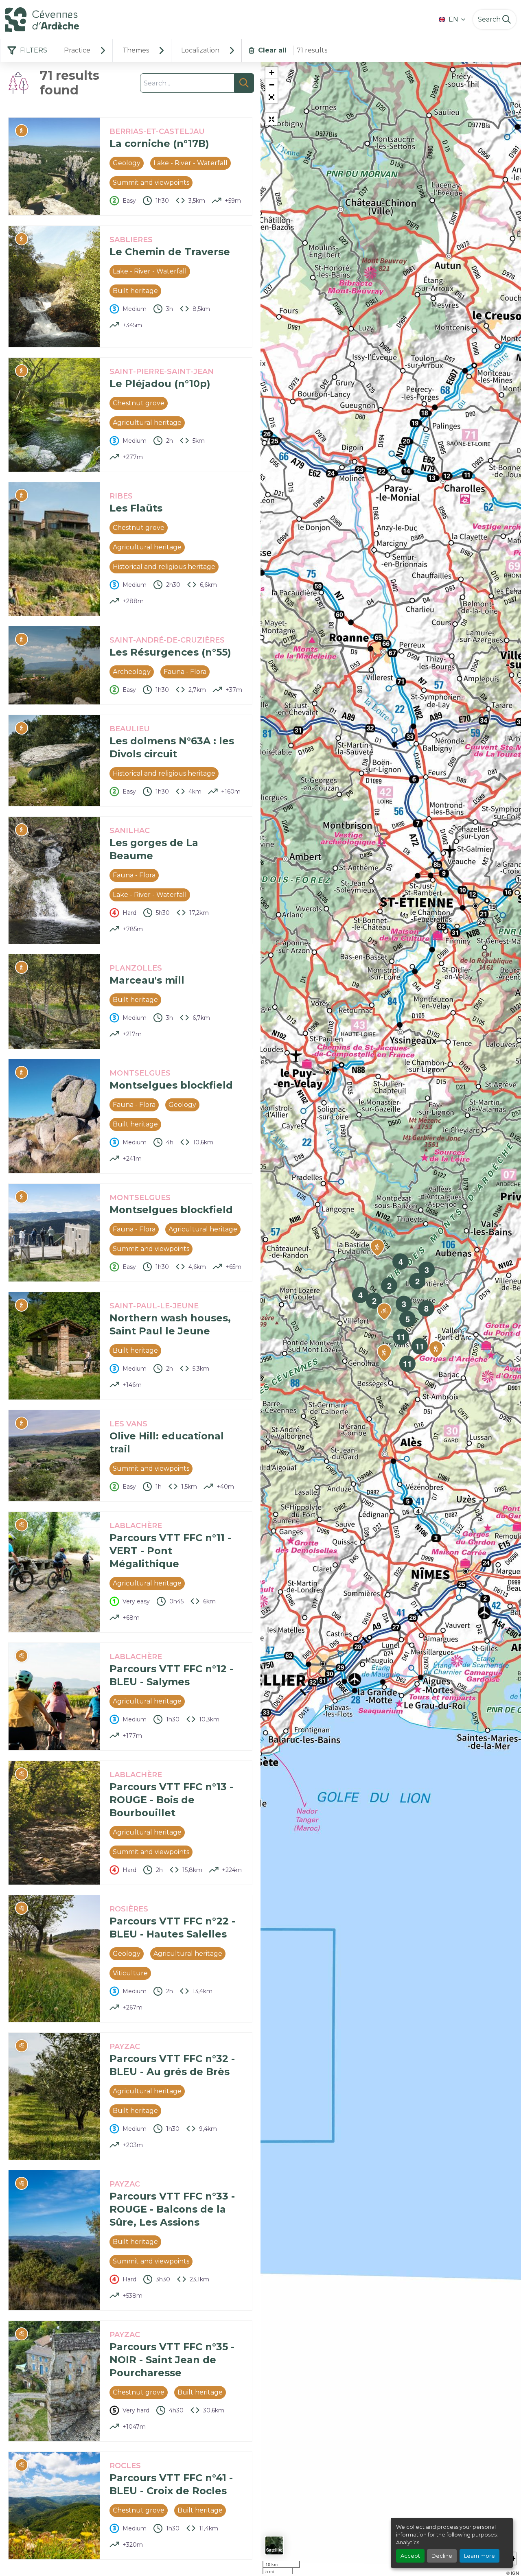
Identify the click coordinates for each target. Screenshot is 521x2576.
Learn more (479, 2556)
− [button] (272, 85)
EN (453, 19)
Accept (410, 2556)
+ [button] (272, 73)
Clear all (272, 50)
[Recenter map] (271, 119)
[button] (271, 97)
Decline (442, 2556)
